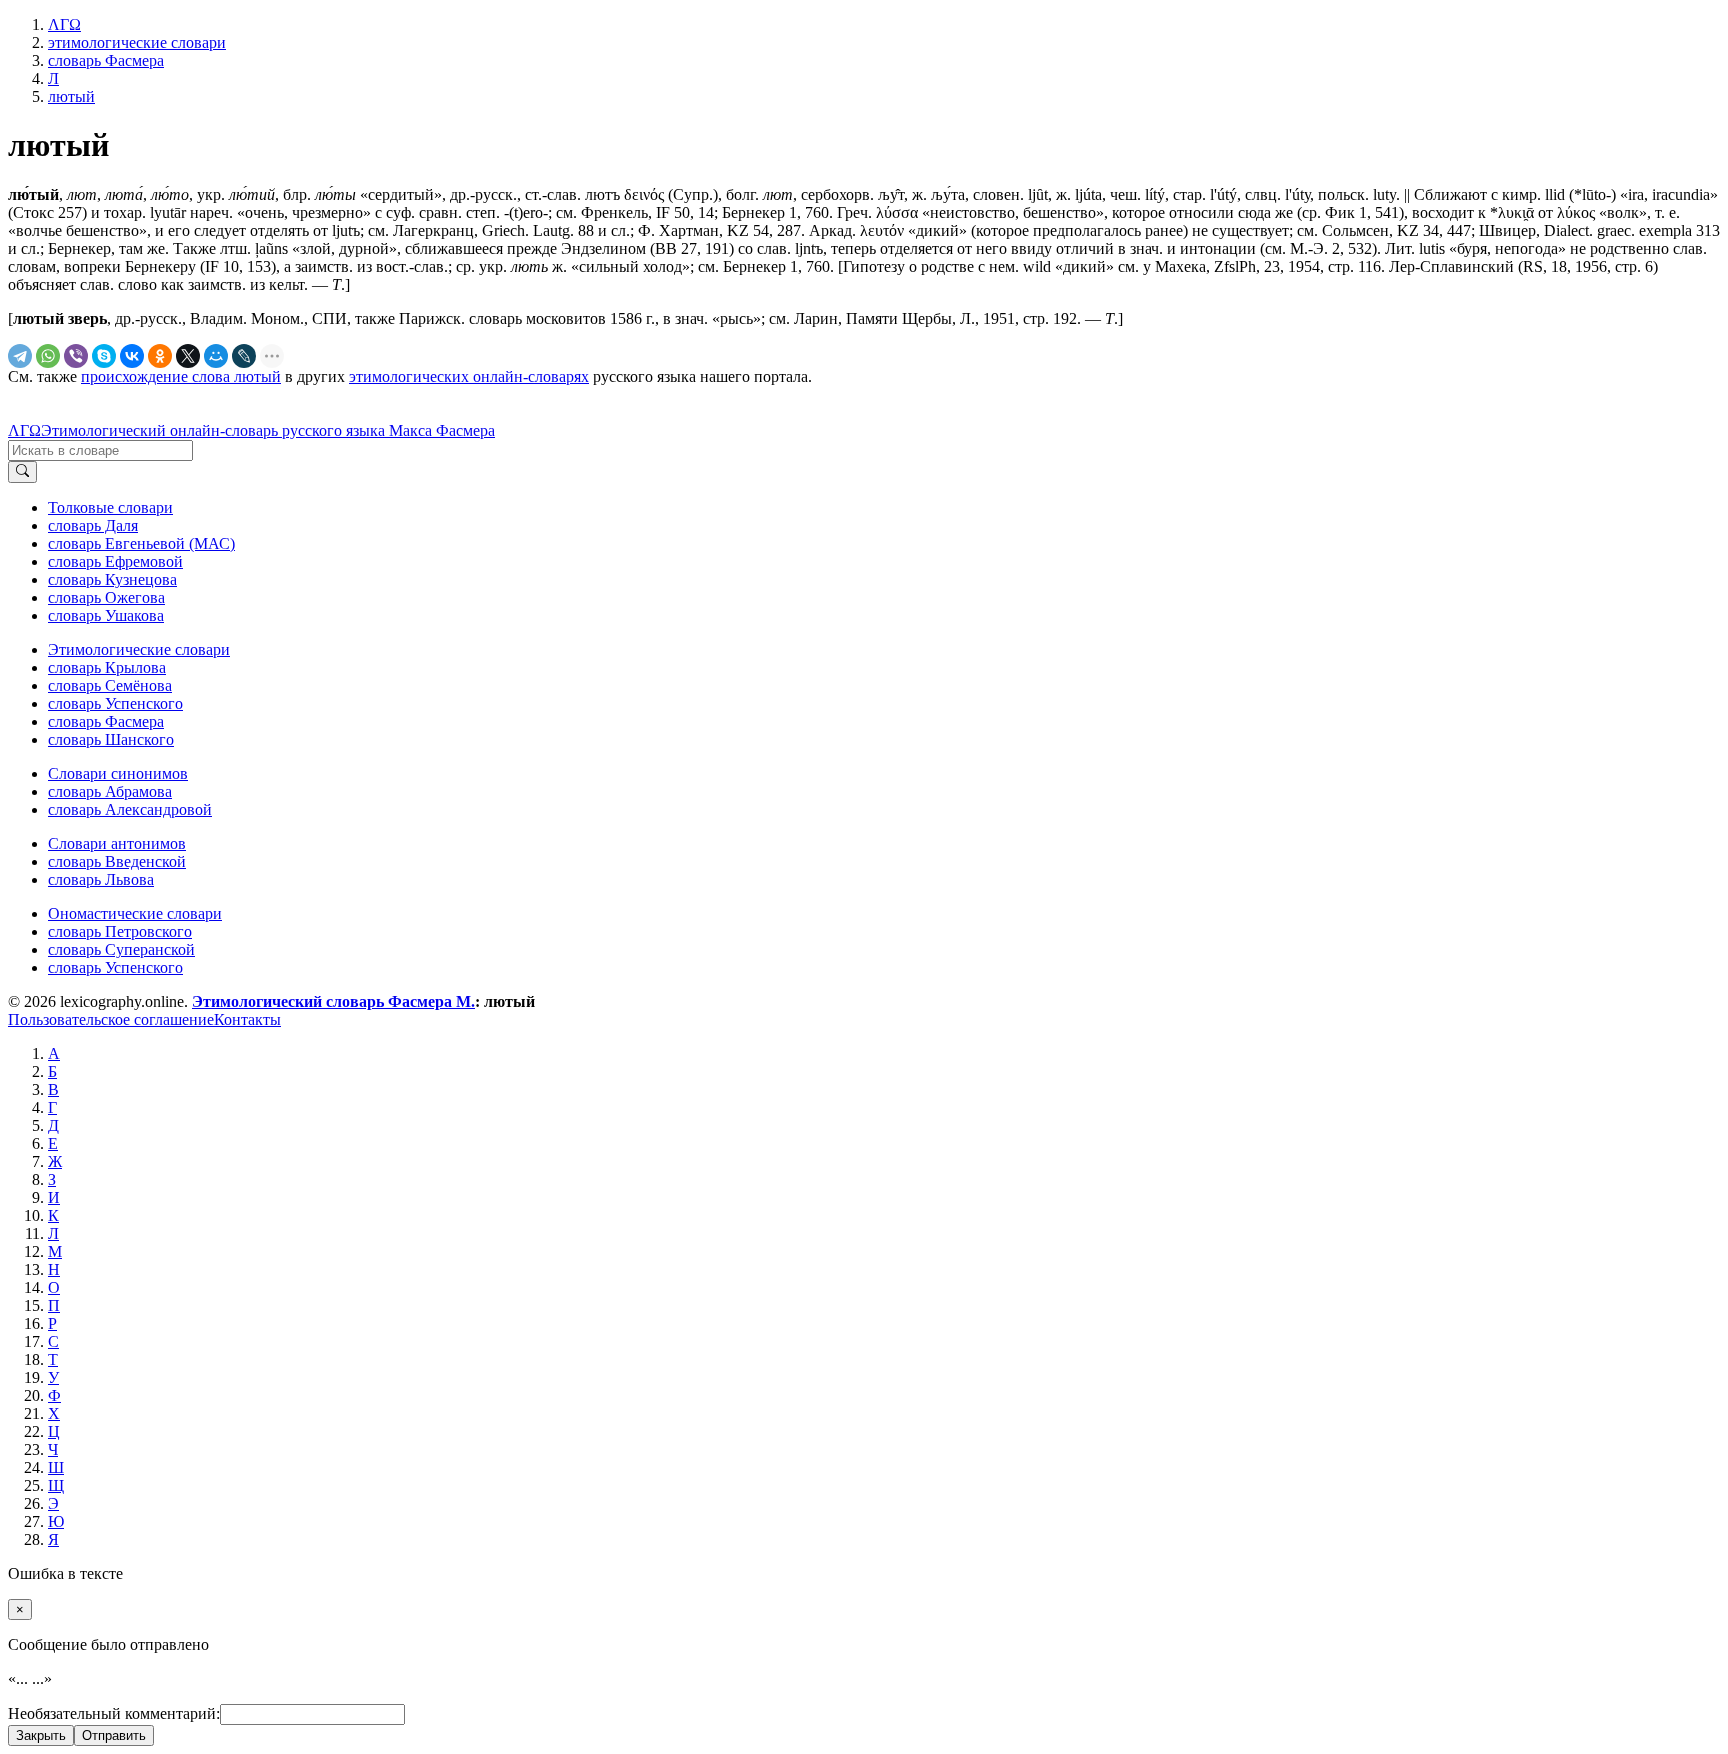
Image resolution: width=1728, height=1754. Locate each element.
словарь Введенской (117, 861)
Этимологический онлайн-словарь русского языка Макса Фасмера (268, 430)
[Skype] (104, 356)
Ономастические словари (135, 913)
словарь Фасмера (106, 721)
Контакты (247, 1019)
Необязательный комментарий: (114, 1713)
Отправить (114, 1735)
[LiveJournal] (244, 356)
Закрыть (41, 1735)
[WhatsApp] (48, 356)
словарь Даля (93, 525)
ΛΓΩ (24, 430)
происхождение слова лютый (181, 376)
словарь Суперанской (121, 949)
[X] (188, 356)
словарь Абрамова (110, 791)
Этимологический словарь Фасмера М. (333, 1001)
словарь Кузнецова (112, 579)
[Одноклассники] (160, 356)
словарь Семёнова (110, 685)
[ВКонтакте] (132, 356)
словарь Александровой (130, 809)
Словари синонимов (118, 773)
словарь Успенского (115, 703)
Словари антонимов (117, 843)
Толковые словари (110, 507)
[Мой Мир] (216, 356)
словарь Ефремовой (115, 561)
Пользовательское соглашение (111, 1019)
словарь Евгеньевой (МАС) (141, 543)
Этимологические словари (139, 649)
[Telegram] (20, 356)
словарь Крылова (107, 667)
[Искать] (22, 472)
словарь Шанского (111, 739)
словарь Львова (101, 879)
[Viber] (76, 356)
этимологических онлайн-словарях (469, 376)
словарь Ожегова (106, 597)
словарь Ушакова (106, 615)
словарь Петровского (120, 931)
